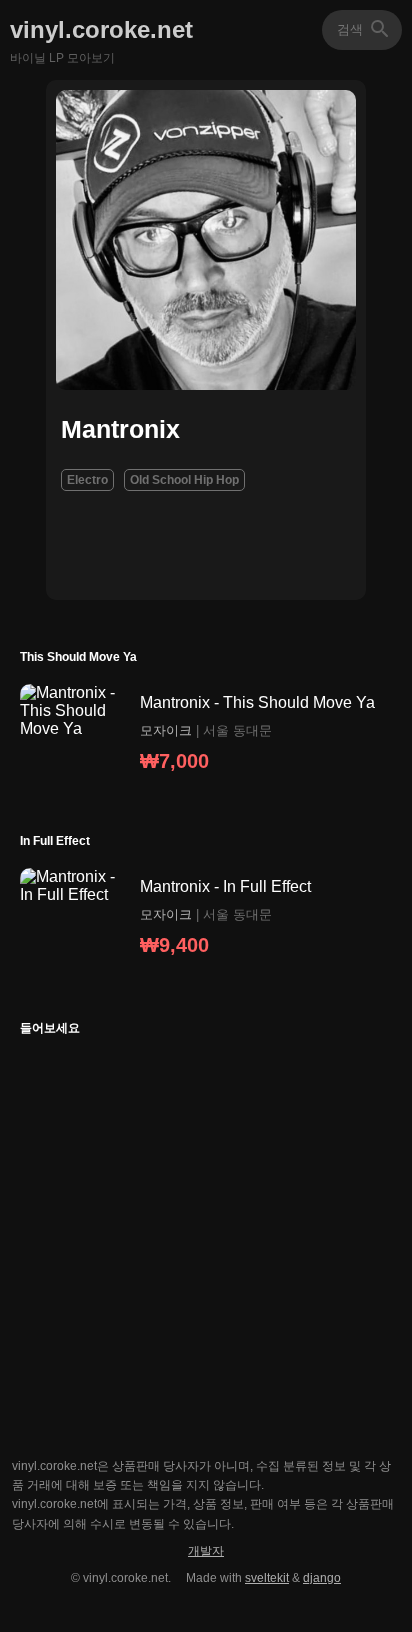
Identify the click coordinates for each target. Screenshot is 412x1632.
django (322, 1578)
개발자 (206, 1551)
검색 (380, 29)
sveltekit (267, 1578)
